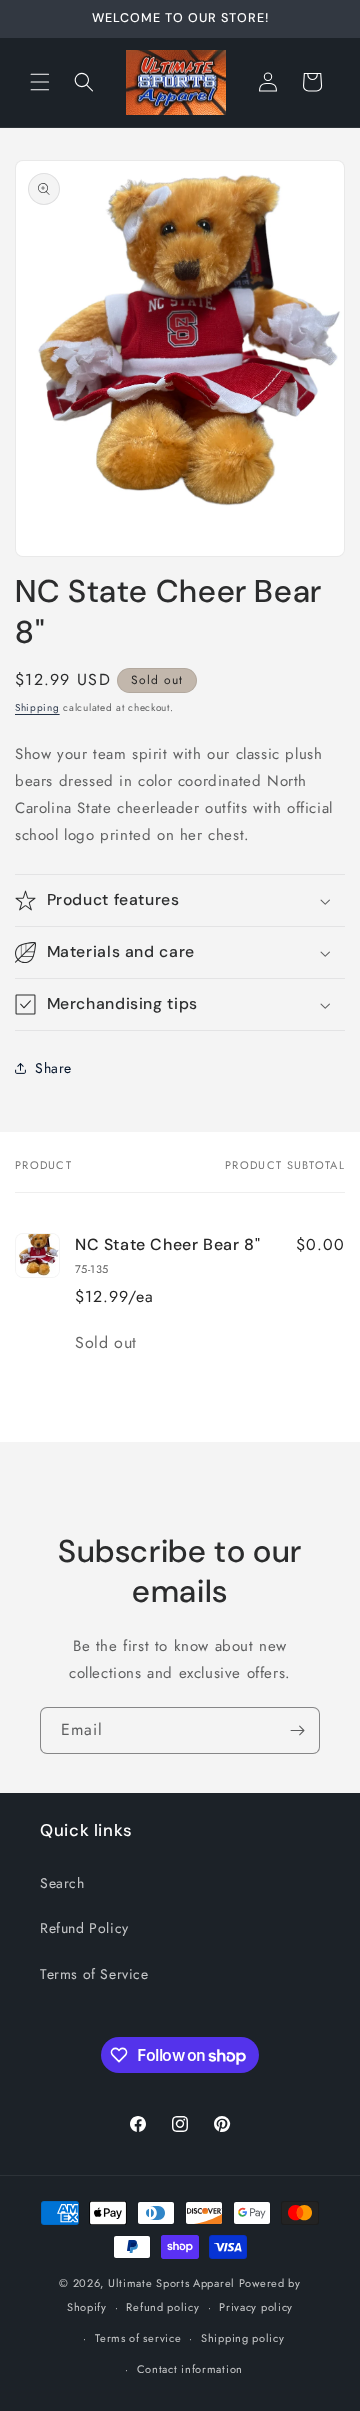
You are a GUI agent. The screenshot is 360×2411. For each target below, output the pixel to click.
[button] (40, 82)
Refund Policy (84, 1928)
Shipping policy (243, 2338)
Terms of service (138, 2338)
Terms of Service (94, 1974)
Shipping (37, 707)
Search (62, 1883)
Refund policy (162, 2307)
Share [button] (53, 1068)
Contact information (190, 2369)
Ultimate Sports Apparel (171, 2283)
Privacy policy (256, 2307)
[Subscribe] (297, 1730)
